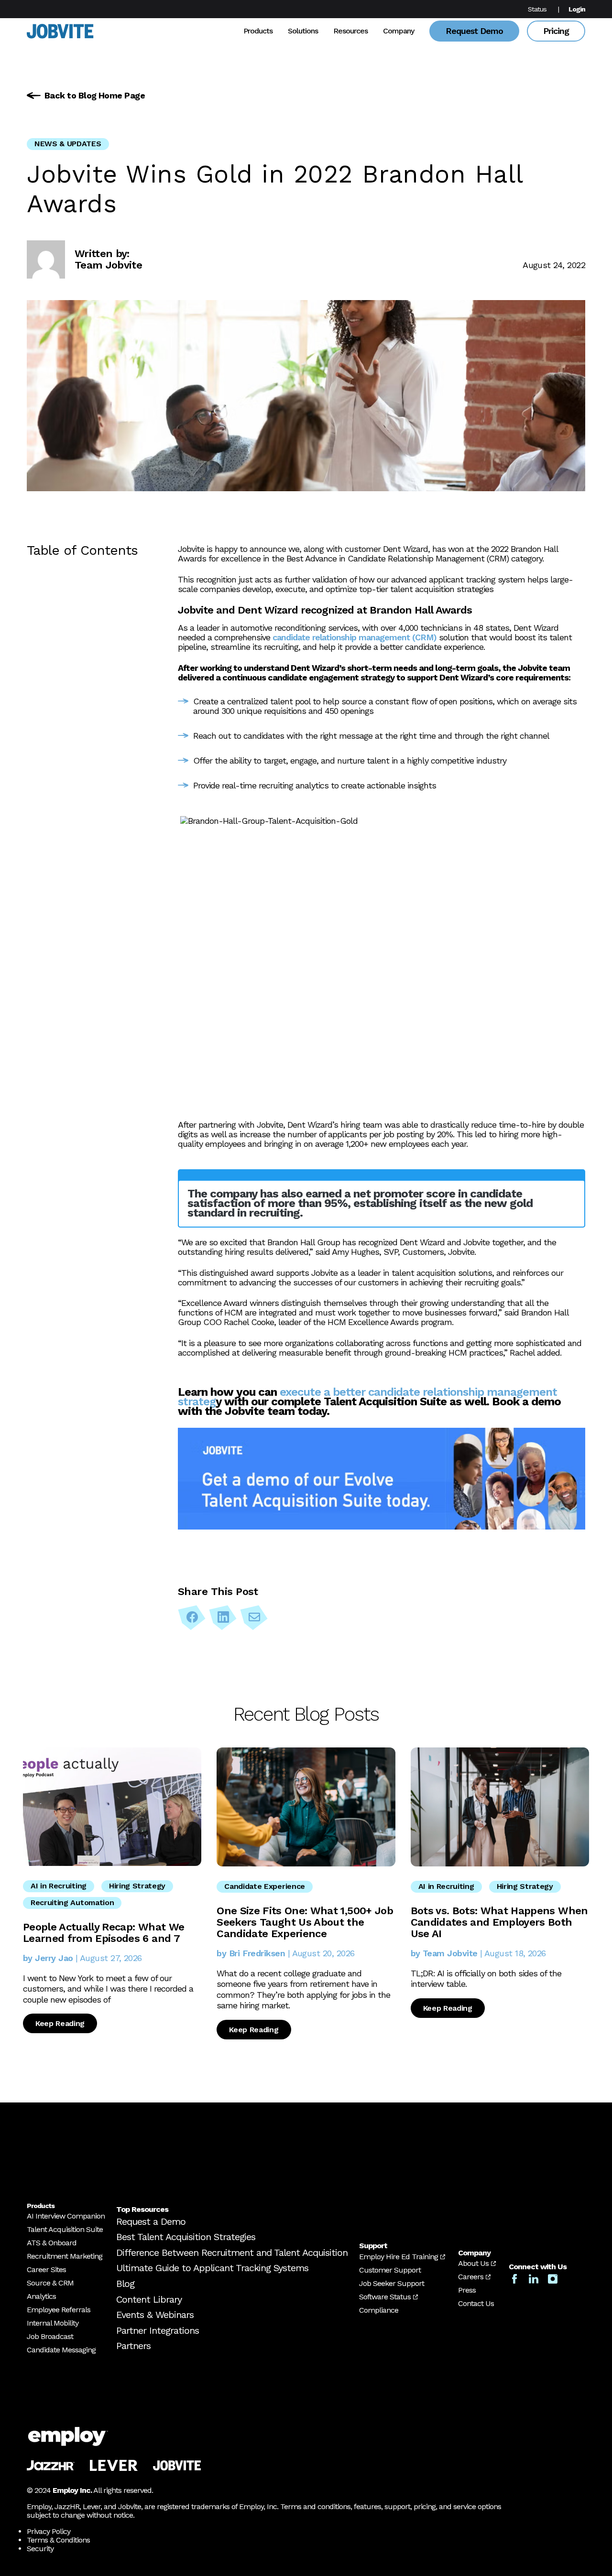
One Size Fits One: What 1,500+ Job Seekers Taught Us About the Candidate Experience (305, 1922)
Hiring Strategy (137, 1886)
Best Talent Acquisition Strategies (186, 2237)
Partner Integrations (158, 2330)
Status (537, 9)
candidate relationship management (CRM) (355, 637)
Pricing (556, 31)
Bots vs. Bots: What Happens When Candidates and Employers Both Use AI (499, 1922)
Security (40, 2549)
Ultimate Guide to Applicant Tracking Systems (212, 2268)
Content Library (149, 2299)
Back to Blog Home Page (95, 95)
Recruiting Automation (72, 1902)
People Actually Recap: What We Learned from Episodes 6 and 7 (104, 1933)
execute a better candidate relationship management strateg (367, 1397)
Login (577, 9)
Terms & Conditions (58, 2540)
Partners (133, 2346)
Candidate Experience (265, 1886)
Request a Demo (151, 2221)
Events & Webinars (155, 2315)
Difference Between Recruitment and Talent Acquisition (232, 2253)
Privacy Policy (49, 2531)
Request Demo (474, 31)
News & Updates (68, 144)
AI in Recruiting (59, 1886)
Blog (125, 2284)
